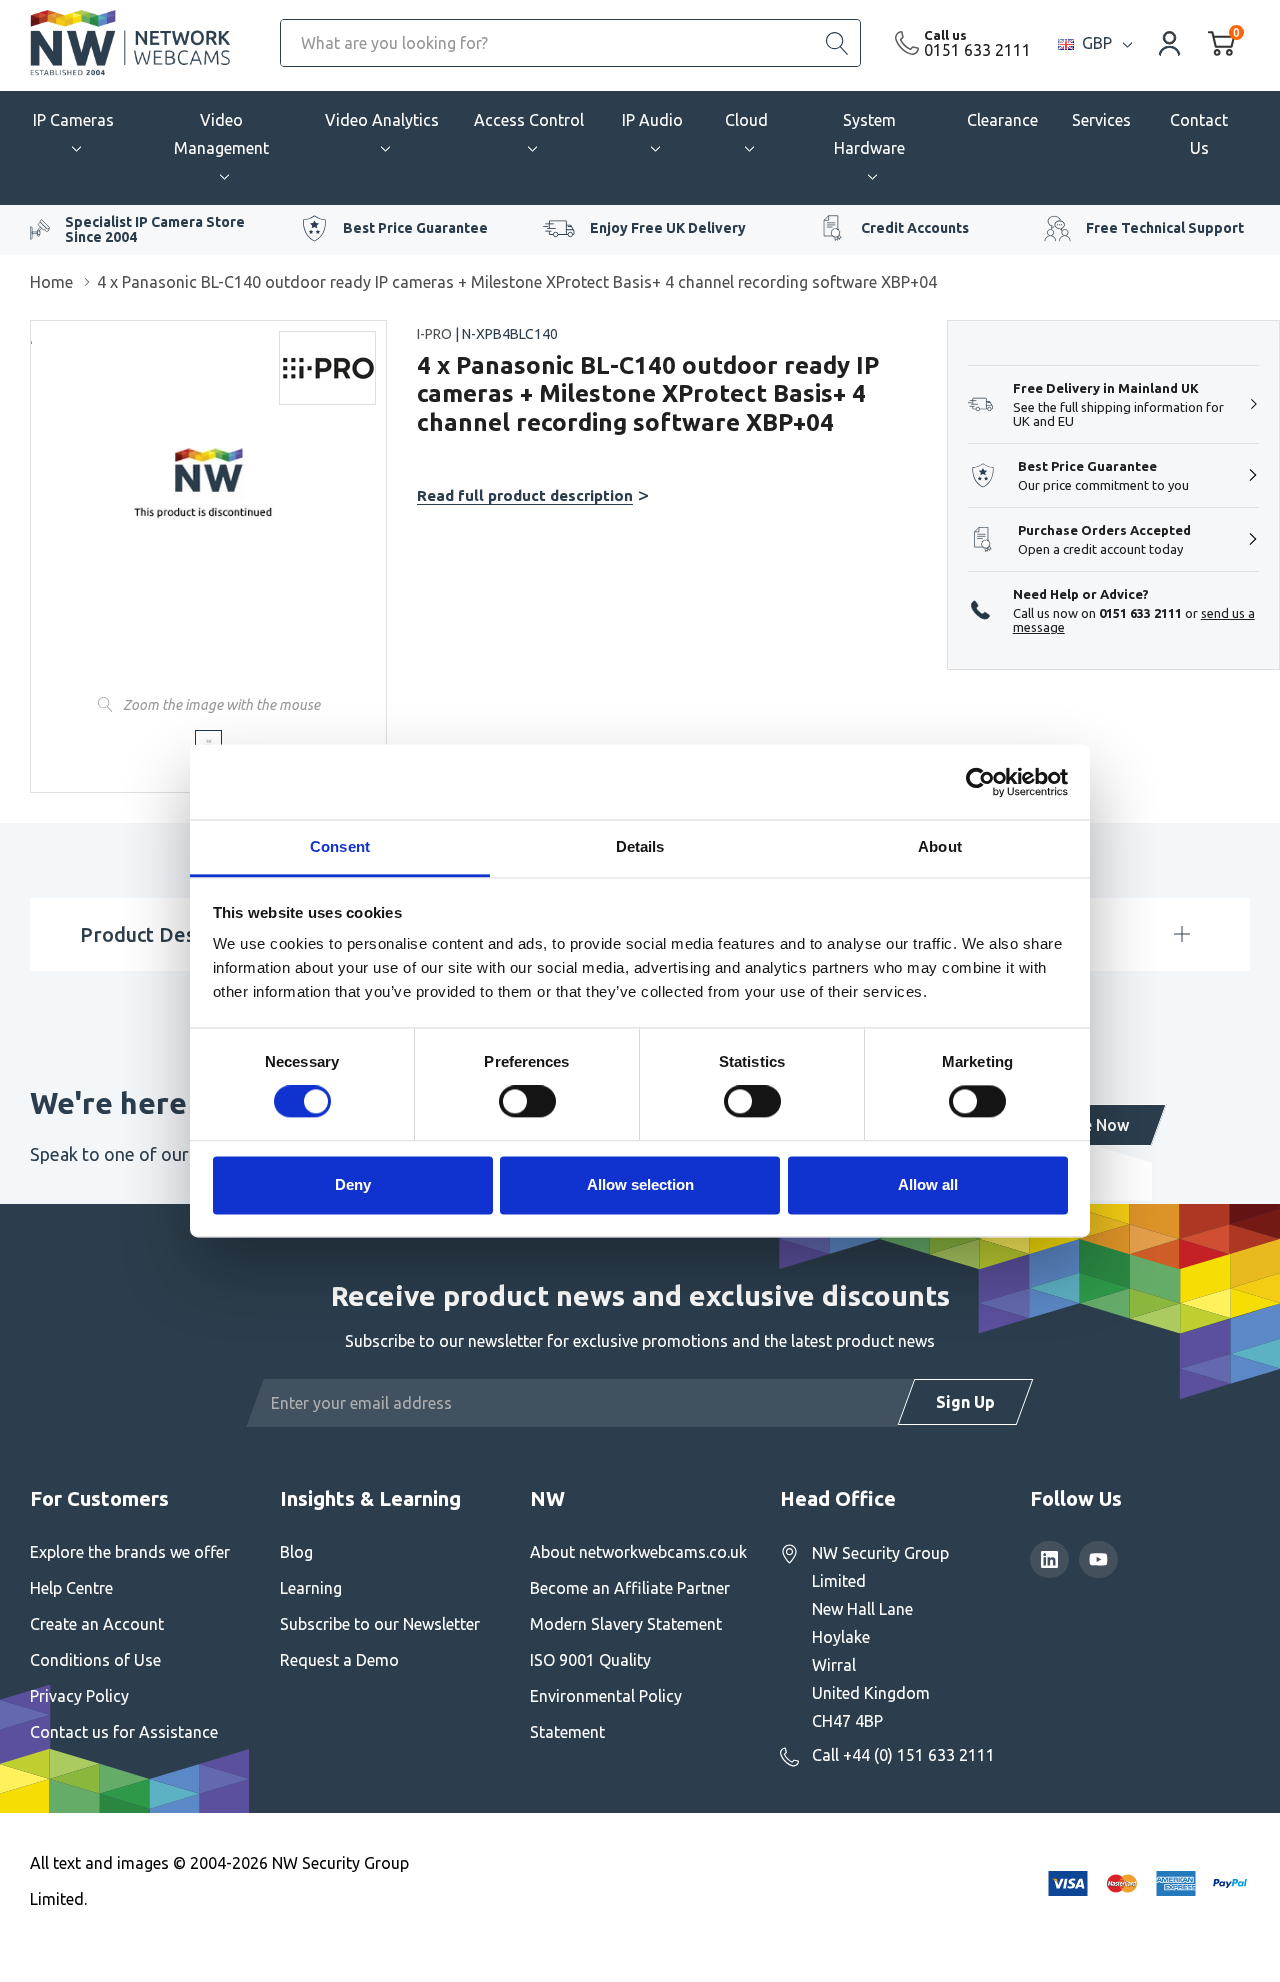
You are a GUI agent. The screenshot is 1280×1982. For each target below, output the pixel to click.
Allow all (928, 1184)
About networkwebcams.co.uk (638, 1552)
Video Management (221, 134)
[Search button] (837, 43)
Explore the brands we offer (130, 1552)
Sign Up (965, 1402)
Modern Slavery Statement (626, 1624)
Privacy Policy (79, 1696)
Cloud (746, 120)
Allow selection (640, 1184)
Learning (311, 1588)
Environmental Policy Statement (606, 1714)
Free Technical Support (1165, 228)
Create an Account (97, 1624)
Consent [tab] (340, 846)
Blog (296, 1552)
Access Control (529, 120)
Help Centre (71, 1588)
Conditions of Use (95, 1660)
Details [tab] (640, 846)
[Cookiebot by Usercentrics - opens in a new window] (980, 782)
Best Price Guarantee (415, 228)
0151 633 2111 (977, 50)
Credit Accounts (915, 228)
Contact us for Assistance (124, 1732)
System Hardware (869, 134)
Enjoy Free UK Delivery (668, 228)
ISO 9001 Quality (590, 1660)
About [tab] (940, 846)
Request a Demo (339, 1660)
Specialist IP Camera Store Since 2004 (155, 229)
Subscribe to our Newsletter (380, 1624)
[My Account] (1170, 42)
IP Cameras (73, 120)
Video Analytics (382, 120)
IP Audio (652, 120)
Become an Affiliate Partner (630, 1588)
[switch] (527, 1102)
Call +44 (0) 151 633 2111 (903, 1755)
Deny (353, 1184)
